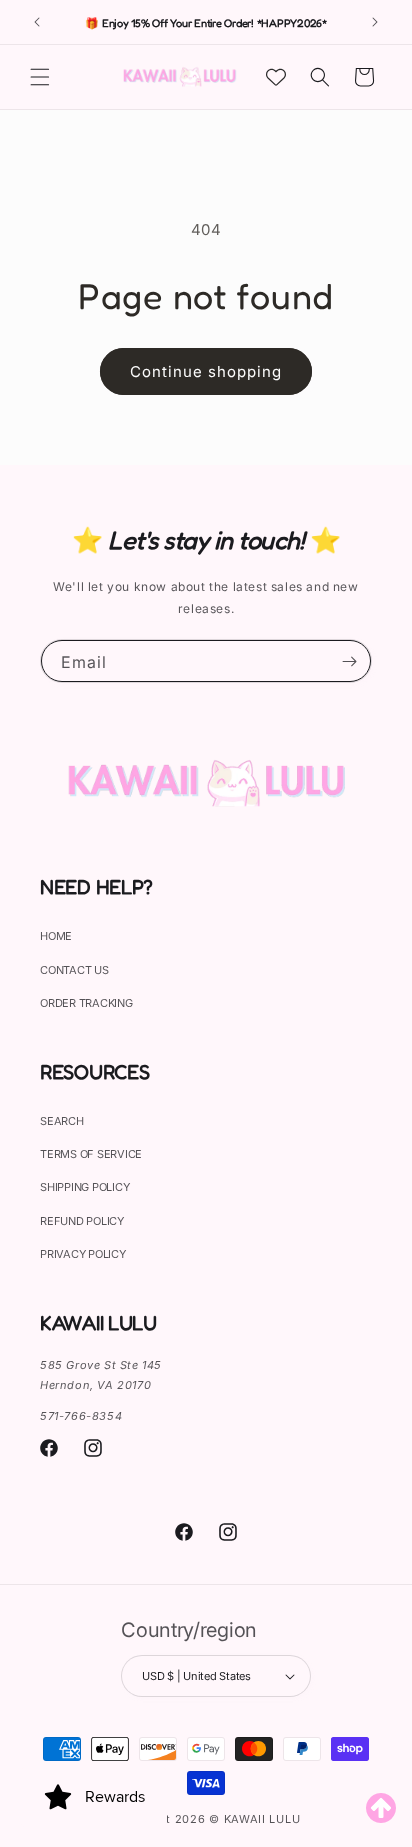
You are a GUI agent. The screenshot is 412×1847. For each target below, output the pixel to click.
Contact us (74, 970)
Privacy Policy (83, 1254)
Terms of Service (91, 1154)
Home (56, 936)
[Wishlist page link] (276, 77)
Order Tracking (86, 1003)
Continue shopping (206, 371)
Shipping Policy (84, 1187)
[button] (40, 77)
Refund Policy (82, 1221)
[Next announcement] (375, 22)
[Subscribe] (349, 661)
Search (62, 1121)
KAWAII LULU (262, 1819)
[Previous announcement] (37, 22)
